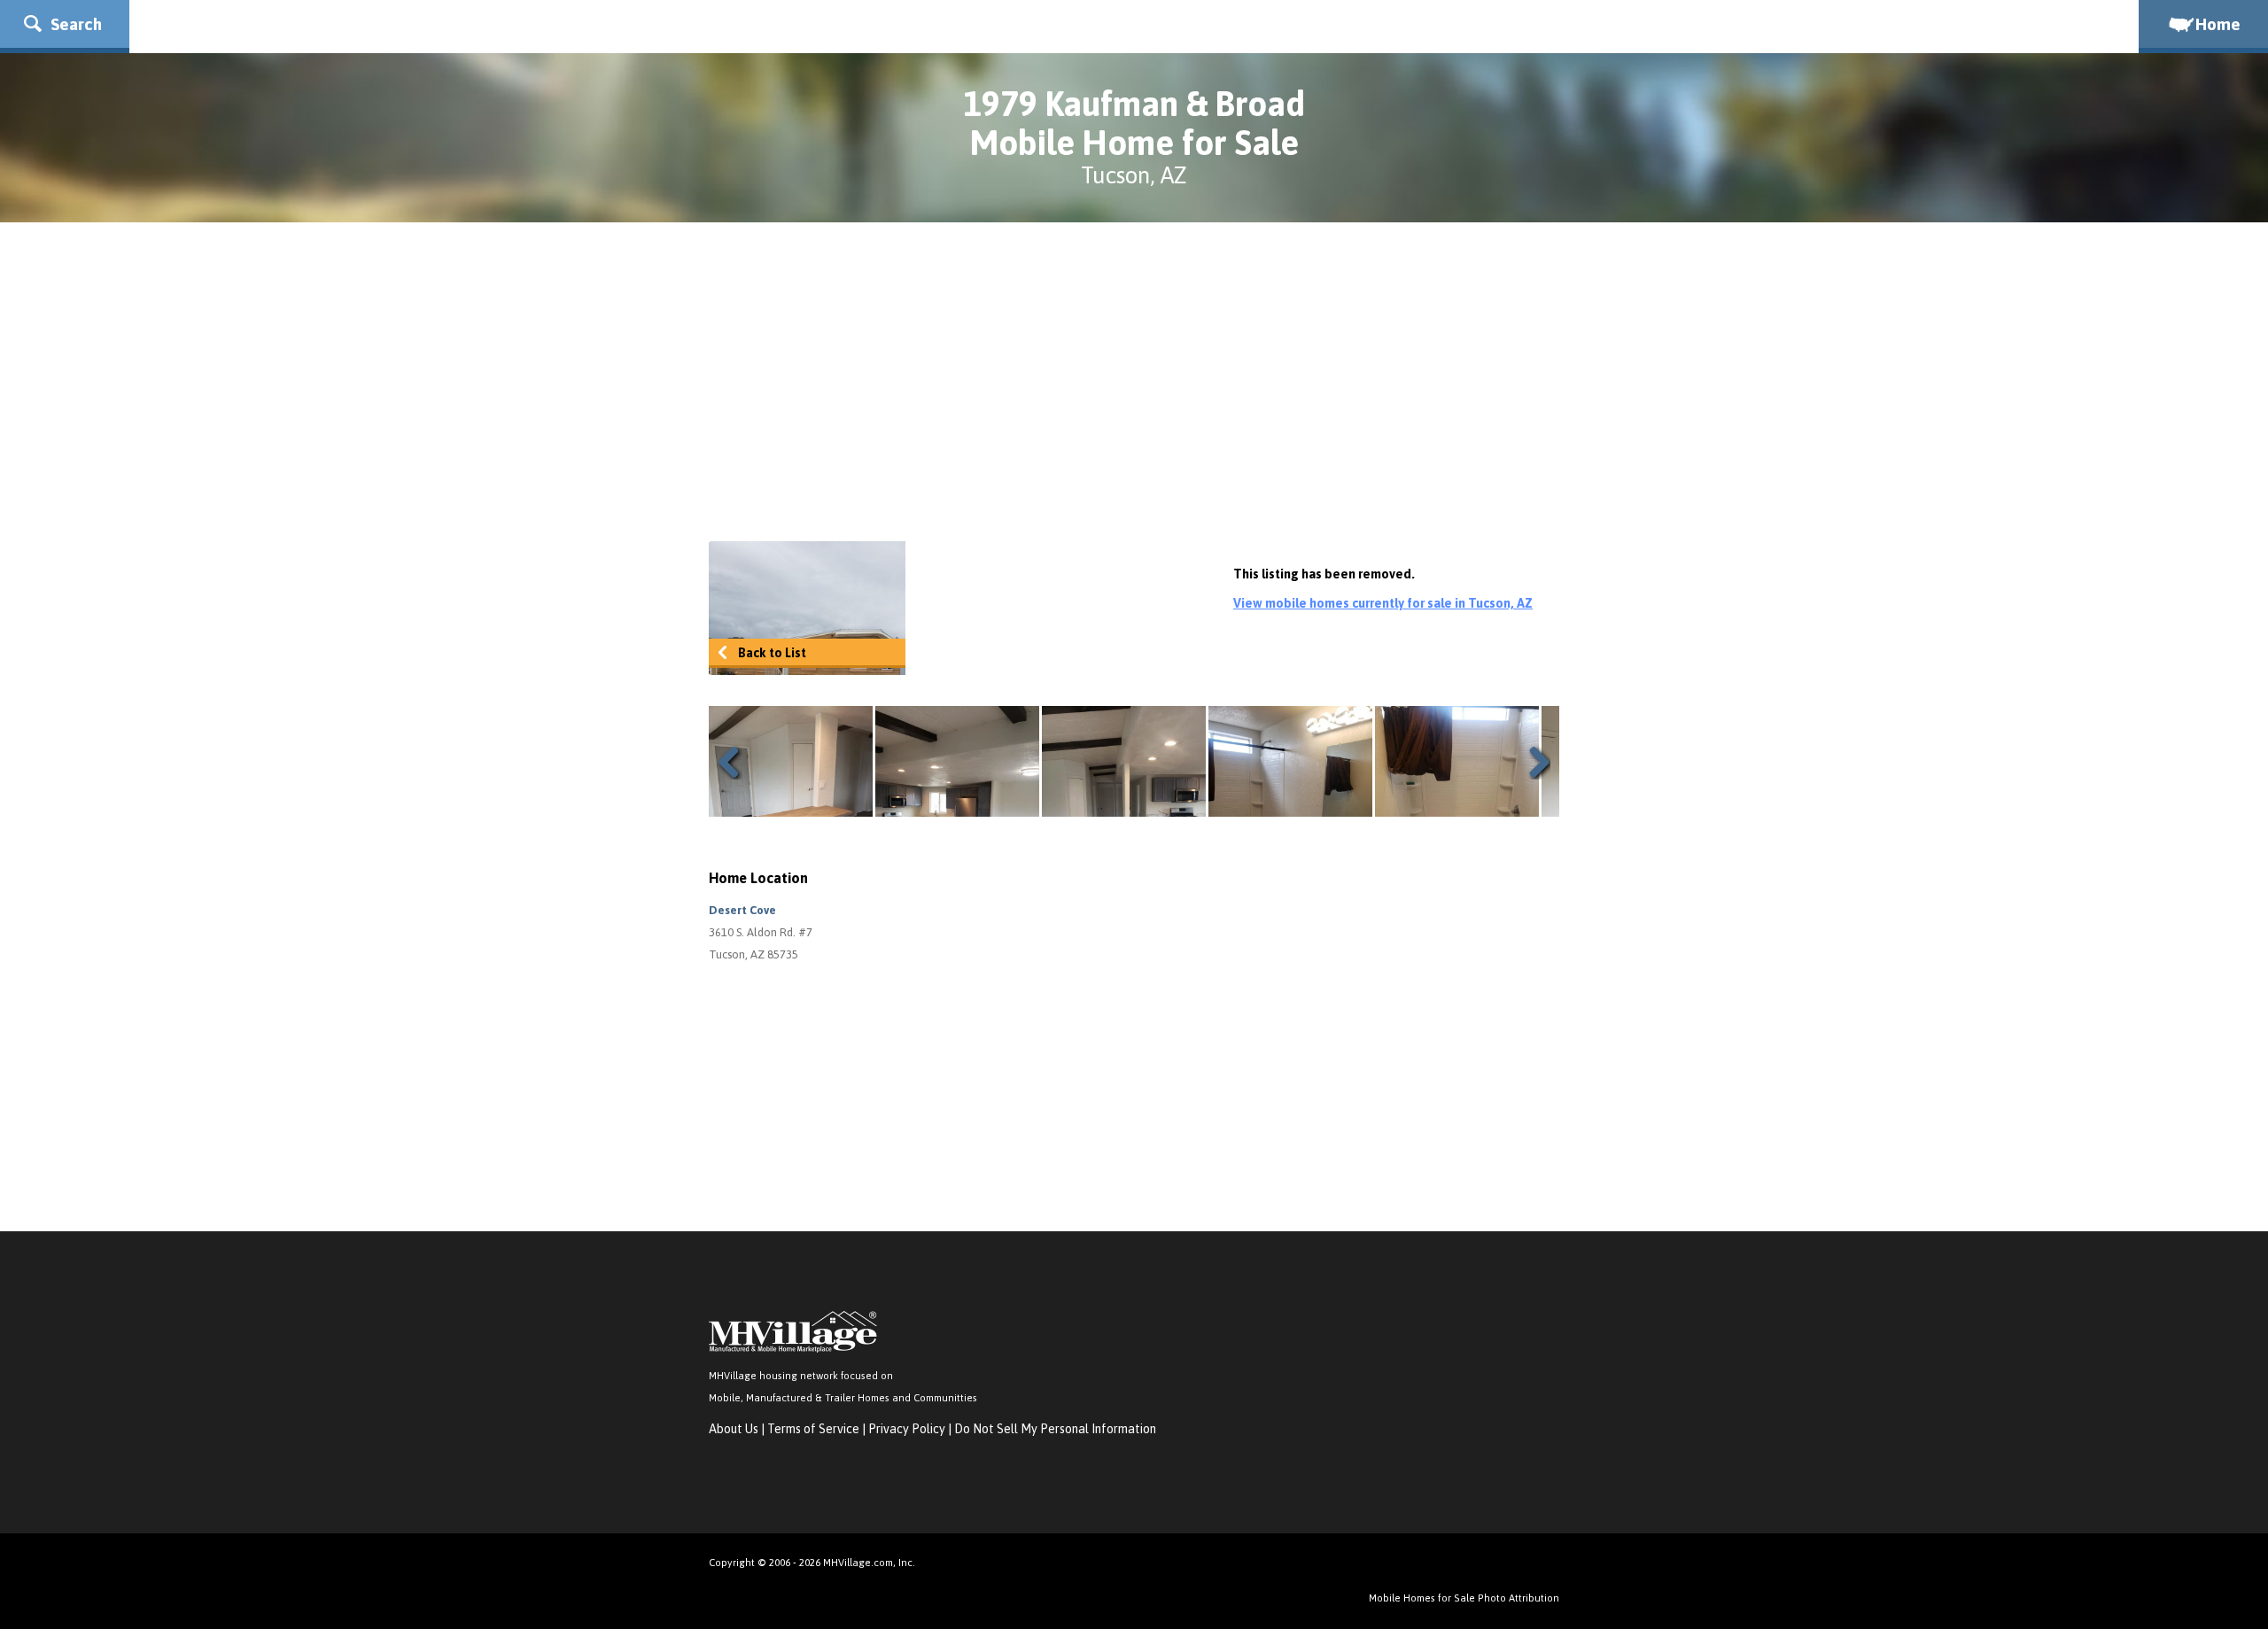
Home (2218, 24)
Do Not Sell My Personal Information (1055, 1429)
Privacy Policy (907, 1429)
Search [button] (74, 24)
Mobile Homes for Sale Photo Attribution (1464, 1598)
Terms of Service (813, 1429)
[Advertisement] (1134, 382)
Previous (735, 762)
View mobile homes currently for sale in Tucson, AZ (1383, 603)
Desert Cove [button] (742, 910)
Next (1533, 762)
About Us (734, 1429)
